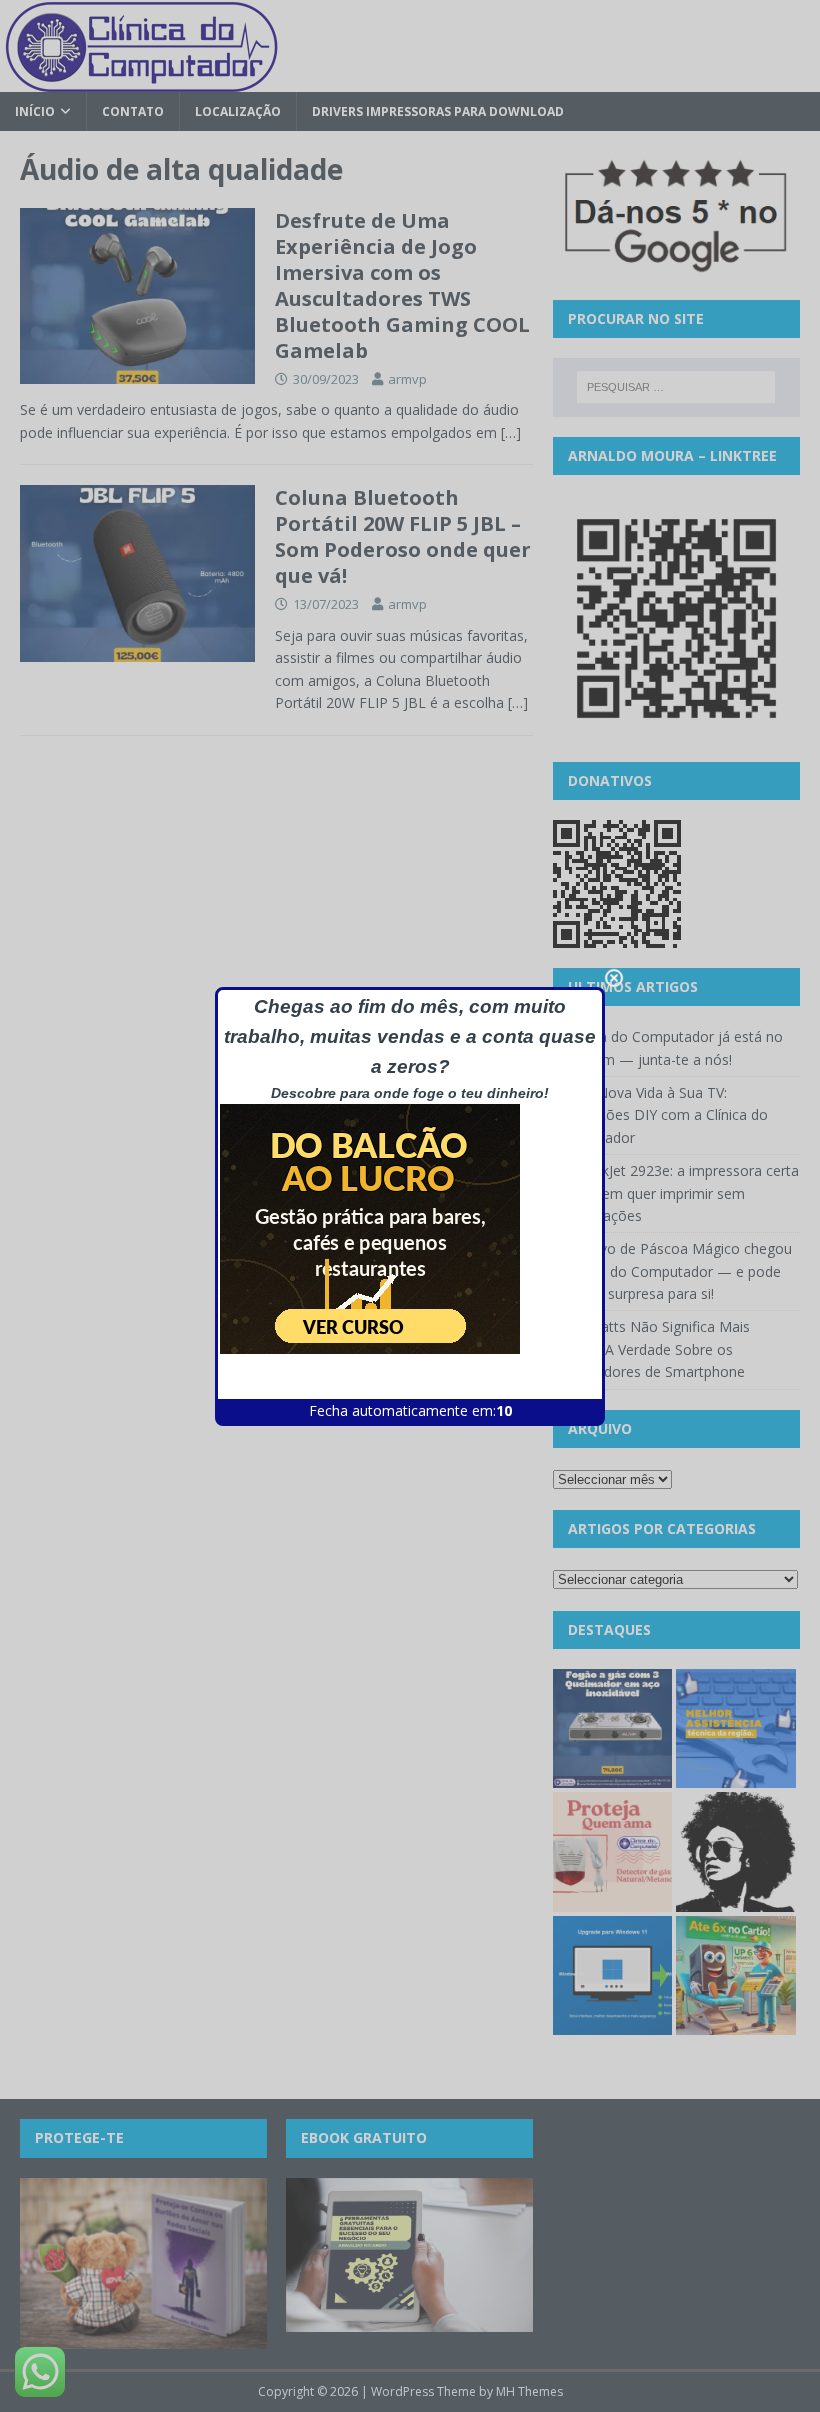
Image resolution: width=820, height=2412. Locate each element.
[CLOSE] (614, 978)
